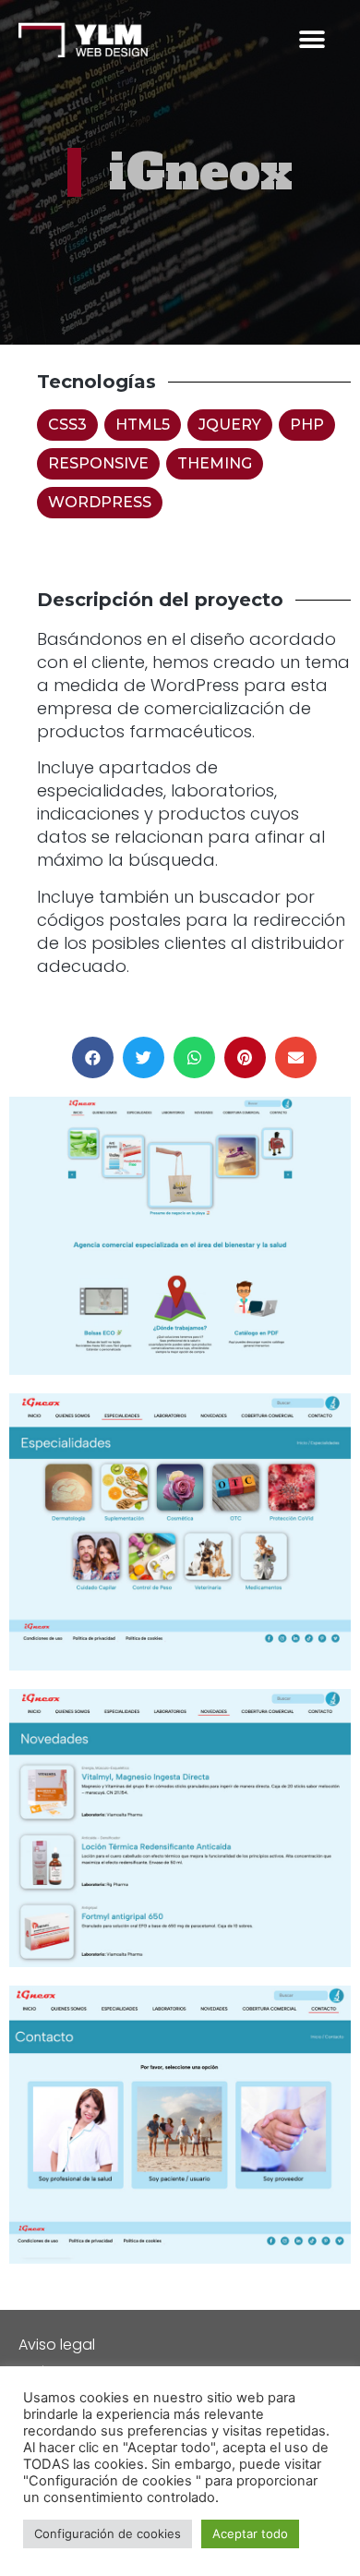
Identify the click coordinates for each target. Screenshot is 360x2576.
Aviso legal (57, 2345)
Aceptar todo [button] (250, 2533)
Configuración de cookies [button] (108, 2533)
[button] (312, 40)
